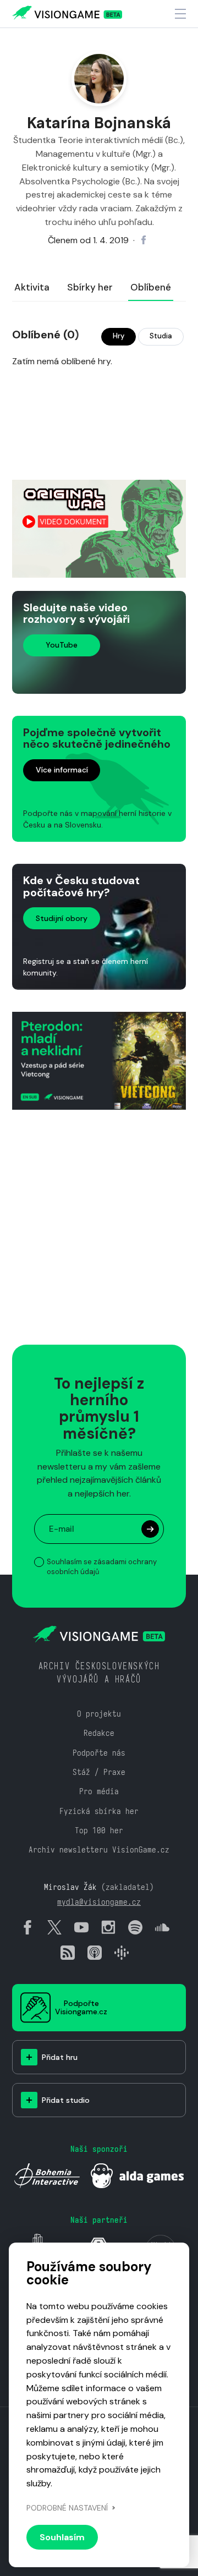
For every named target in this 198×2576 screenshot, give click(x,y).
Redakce (99, 1733)
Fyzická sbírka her (99, 1811)
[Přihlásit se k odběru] (148, 1246)
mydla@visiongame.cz (99, 1902)
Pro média (99, 1791)
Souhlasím (62, 2537)
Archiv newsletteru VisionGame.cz (99, 1849)
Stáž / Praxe (99, 1772)
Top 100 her (99, 1830)
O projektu (99, 1714)
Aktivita (32, 287)
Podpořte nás (99, 1753)
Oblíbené (151, 287)
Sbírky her (90, 287)
